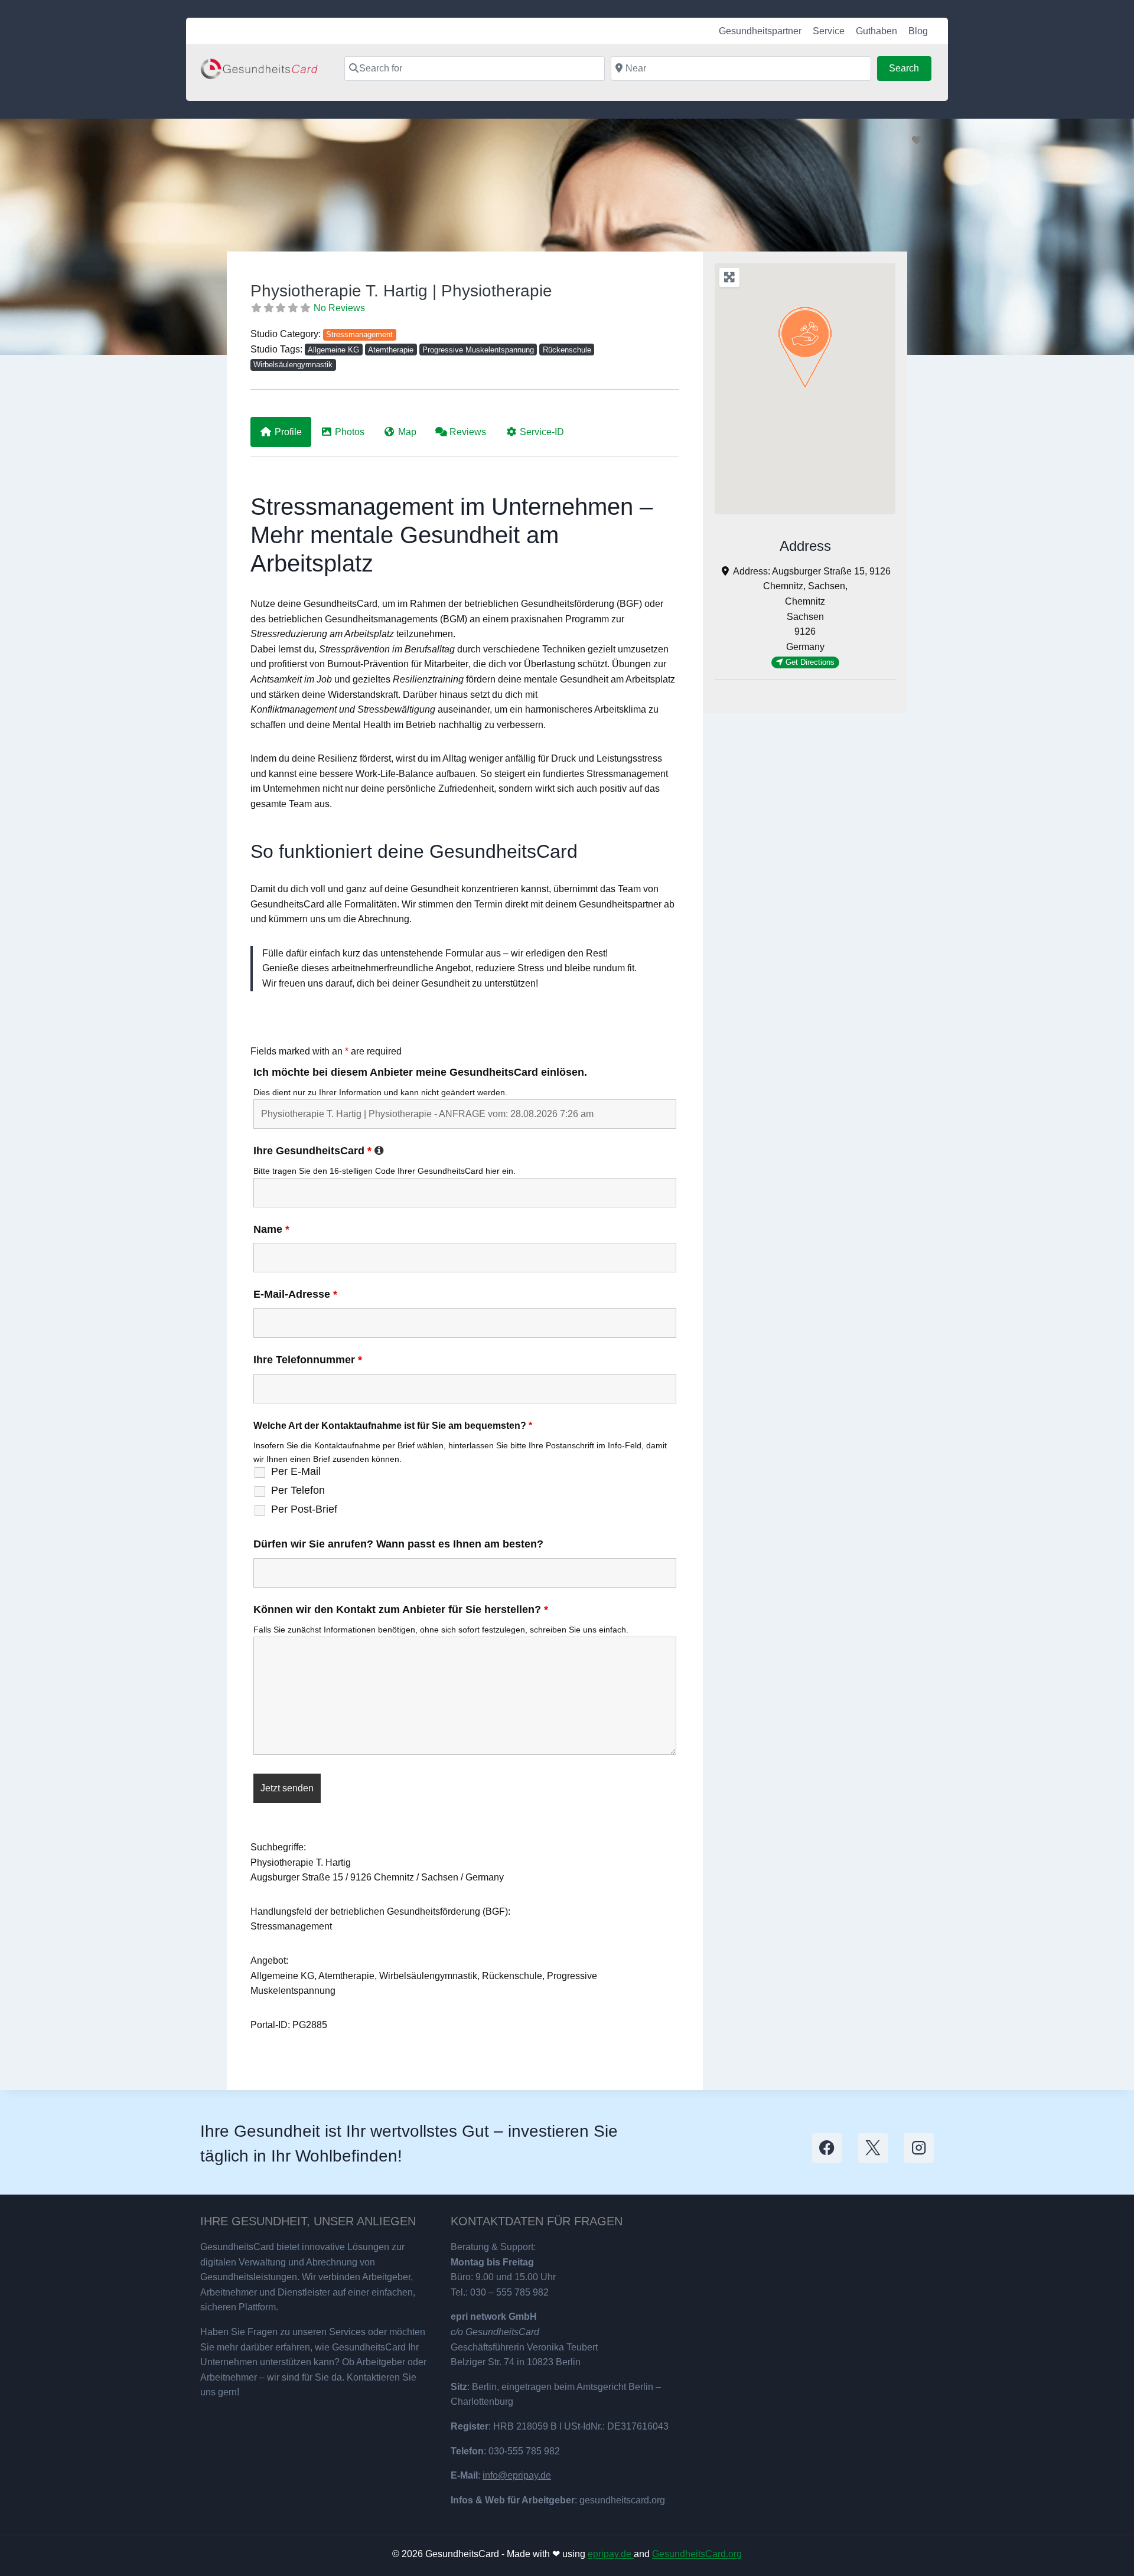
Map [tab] (407, 432)
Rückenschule (567, 350)
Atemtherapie (391, 350)
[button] (805, 348)
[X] (873, 2148)
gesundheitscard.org (622, 2500)
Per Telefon (298, 1490)
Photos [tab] (350, 432)
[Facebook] (827, 2148)
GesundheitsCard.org (697, 2554)
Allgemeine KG (333, 350)
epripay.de (611, 2554)
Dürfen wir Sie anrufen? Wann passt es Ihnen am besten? (398, 1544)
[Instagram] (919, 2148)
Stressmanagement (359, 334)
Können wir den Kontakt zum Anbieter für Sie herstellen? (401, 1609)
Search (910, 68)
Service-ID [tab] (542, 432)
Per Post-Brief (304, 1509)
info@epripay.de (517, 2475)
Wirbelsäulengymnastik (293, 365)
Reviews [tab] (468, 432)
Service (829, 31)
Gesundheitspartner (760, 31)
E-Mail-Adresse (295, 1294)
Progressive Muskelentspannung (478, 350)
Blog (918, 31)
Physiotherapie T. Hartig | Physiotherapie (401, 291)
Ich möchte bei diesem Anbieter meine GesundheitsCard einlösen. (420, 1072)
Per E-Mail (296, 1471)
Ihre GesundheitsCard (319, 1151)
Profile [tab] (288, 432)
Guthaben (876, 31)
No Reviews (339, 308)
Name (271, 1229)
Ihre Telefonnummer (308, 1360)
